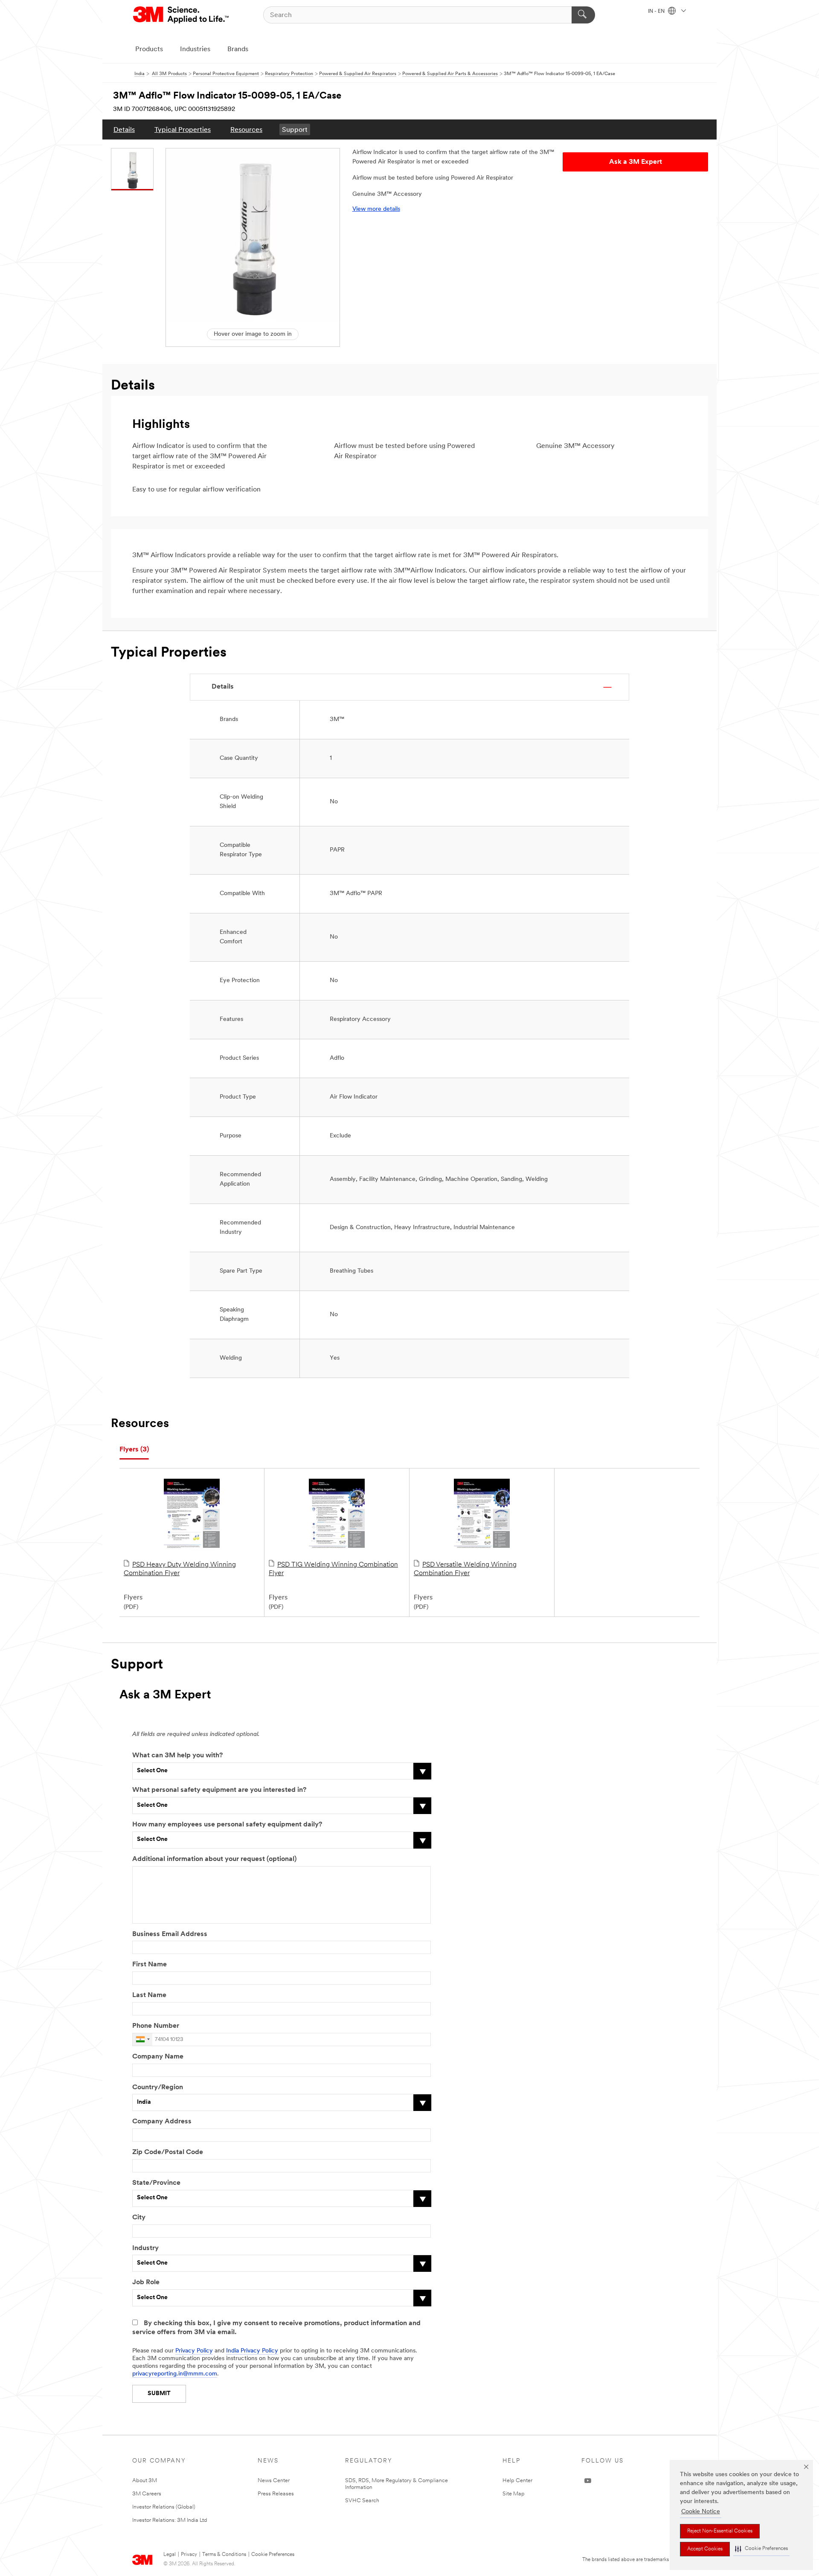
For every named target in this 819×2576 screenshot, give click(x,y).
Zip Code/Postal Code (168, 2152)
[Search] (583, 15)
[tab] (134, 1450)
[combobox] (142, 2040)
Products (149, 49)
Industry (145, 2248)
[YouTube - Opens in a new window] (588, 2481)
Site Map (514, 2494)
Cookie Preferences (273, 2555)
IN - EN (657, 12)
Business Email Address (170, 1934)
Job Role (146, 2282)
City (139, 2218)
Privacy (189, 2555)
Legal (170, 2555)
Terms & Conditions (224, 2555)
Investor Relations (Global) (164, 2507)
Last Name (149, 1995)
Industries (195, 49)
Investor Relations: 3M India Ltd (170, 2520)
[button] (761, 2549)
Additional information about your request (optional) (214, 1859)
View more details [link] (376, 209)
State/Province (156, 2183)
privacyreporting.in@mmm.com (175, 2374)
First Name (150, 1965)
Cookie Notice (701, 2512)
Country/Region (158, 2088)
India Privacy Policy (252, 2351)
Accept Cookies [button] (705, 2549)
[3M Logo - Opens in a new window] (182, 15)
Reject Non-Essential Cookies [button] (720, 2531)
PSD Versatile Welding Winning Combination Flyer (465, 1569)
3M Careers (147, 2494)
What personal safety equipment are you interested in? (219, 1790)
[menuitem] (124, 129)
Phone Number (156, 2026)
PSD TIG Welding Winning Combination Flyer (333, 1569)
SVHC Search (362, 2501)
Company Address (162, 2122)
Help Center (517, 2481)
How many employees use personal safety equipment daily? (227, 1825)
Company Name (158, 2057)
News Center (274, 2481)
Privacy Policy (194, 2351)
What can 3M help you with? (177, 1756)
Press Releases (276, 2494)
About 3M (145, 2481)
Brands (238, 49)
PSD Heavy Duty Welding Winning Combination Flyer (180, 1569)
